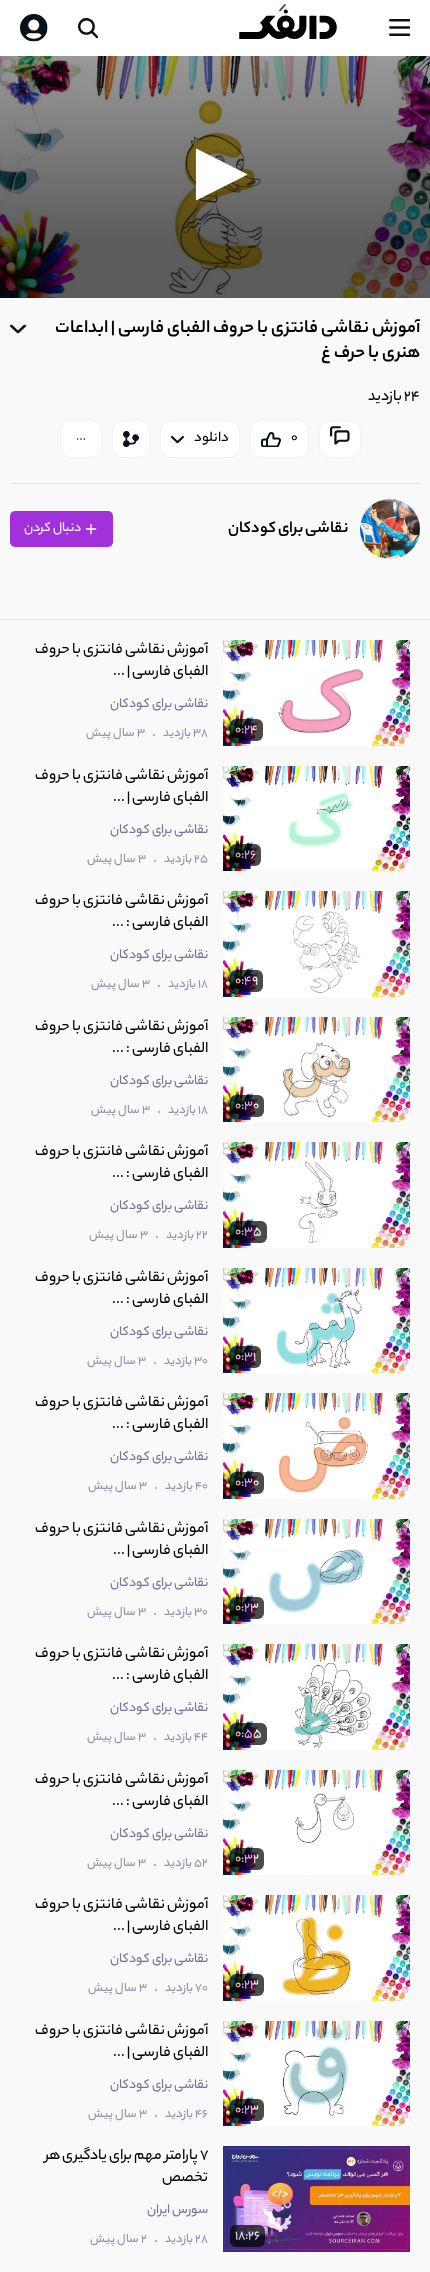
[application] (215, 177)
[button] (215, 174)
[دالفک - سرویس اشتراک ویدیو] (304, 28)
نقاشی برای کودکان (288, 529)
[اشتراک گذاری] (131, 439)
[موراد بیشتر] (81, 439)
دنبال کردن (53, 528)
